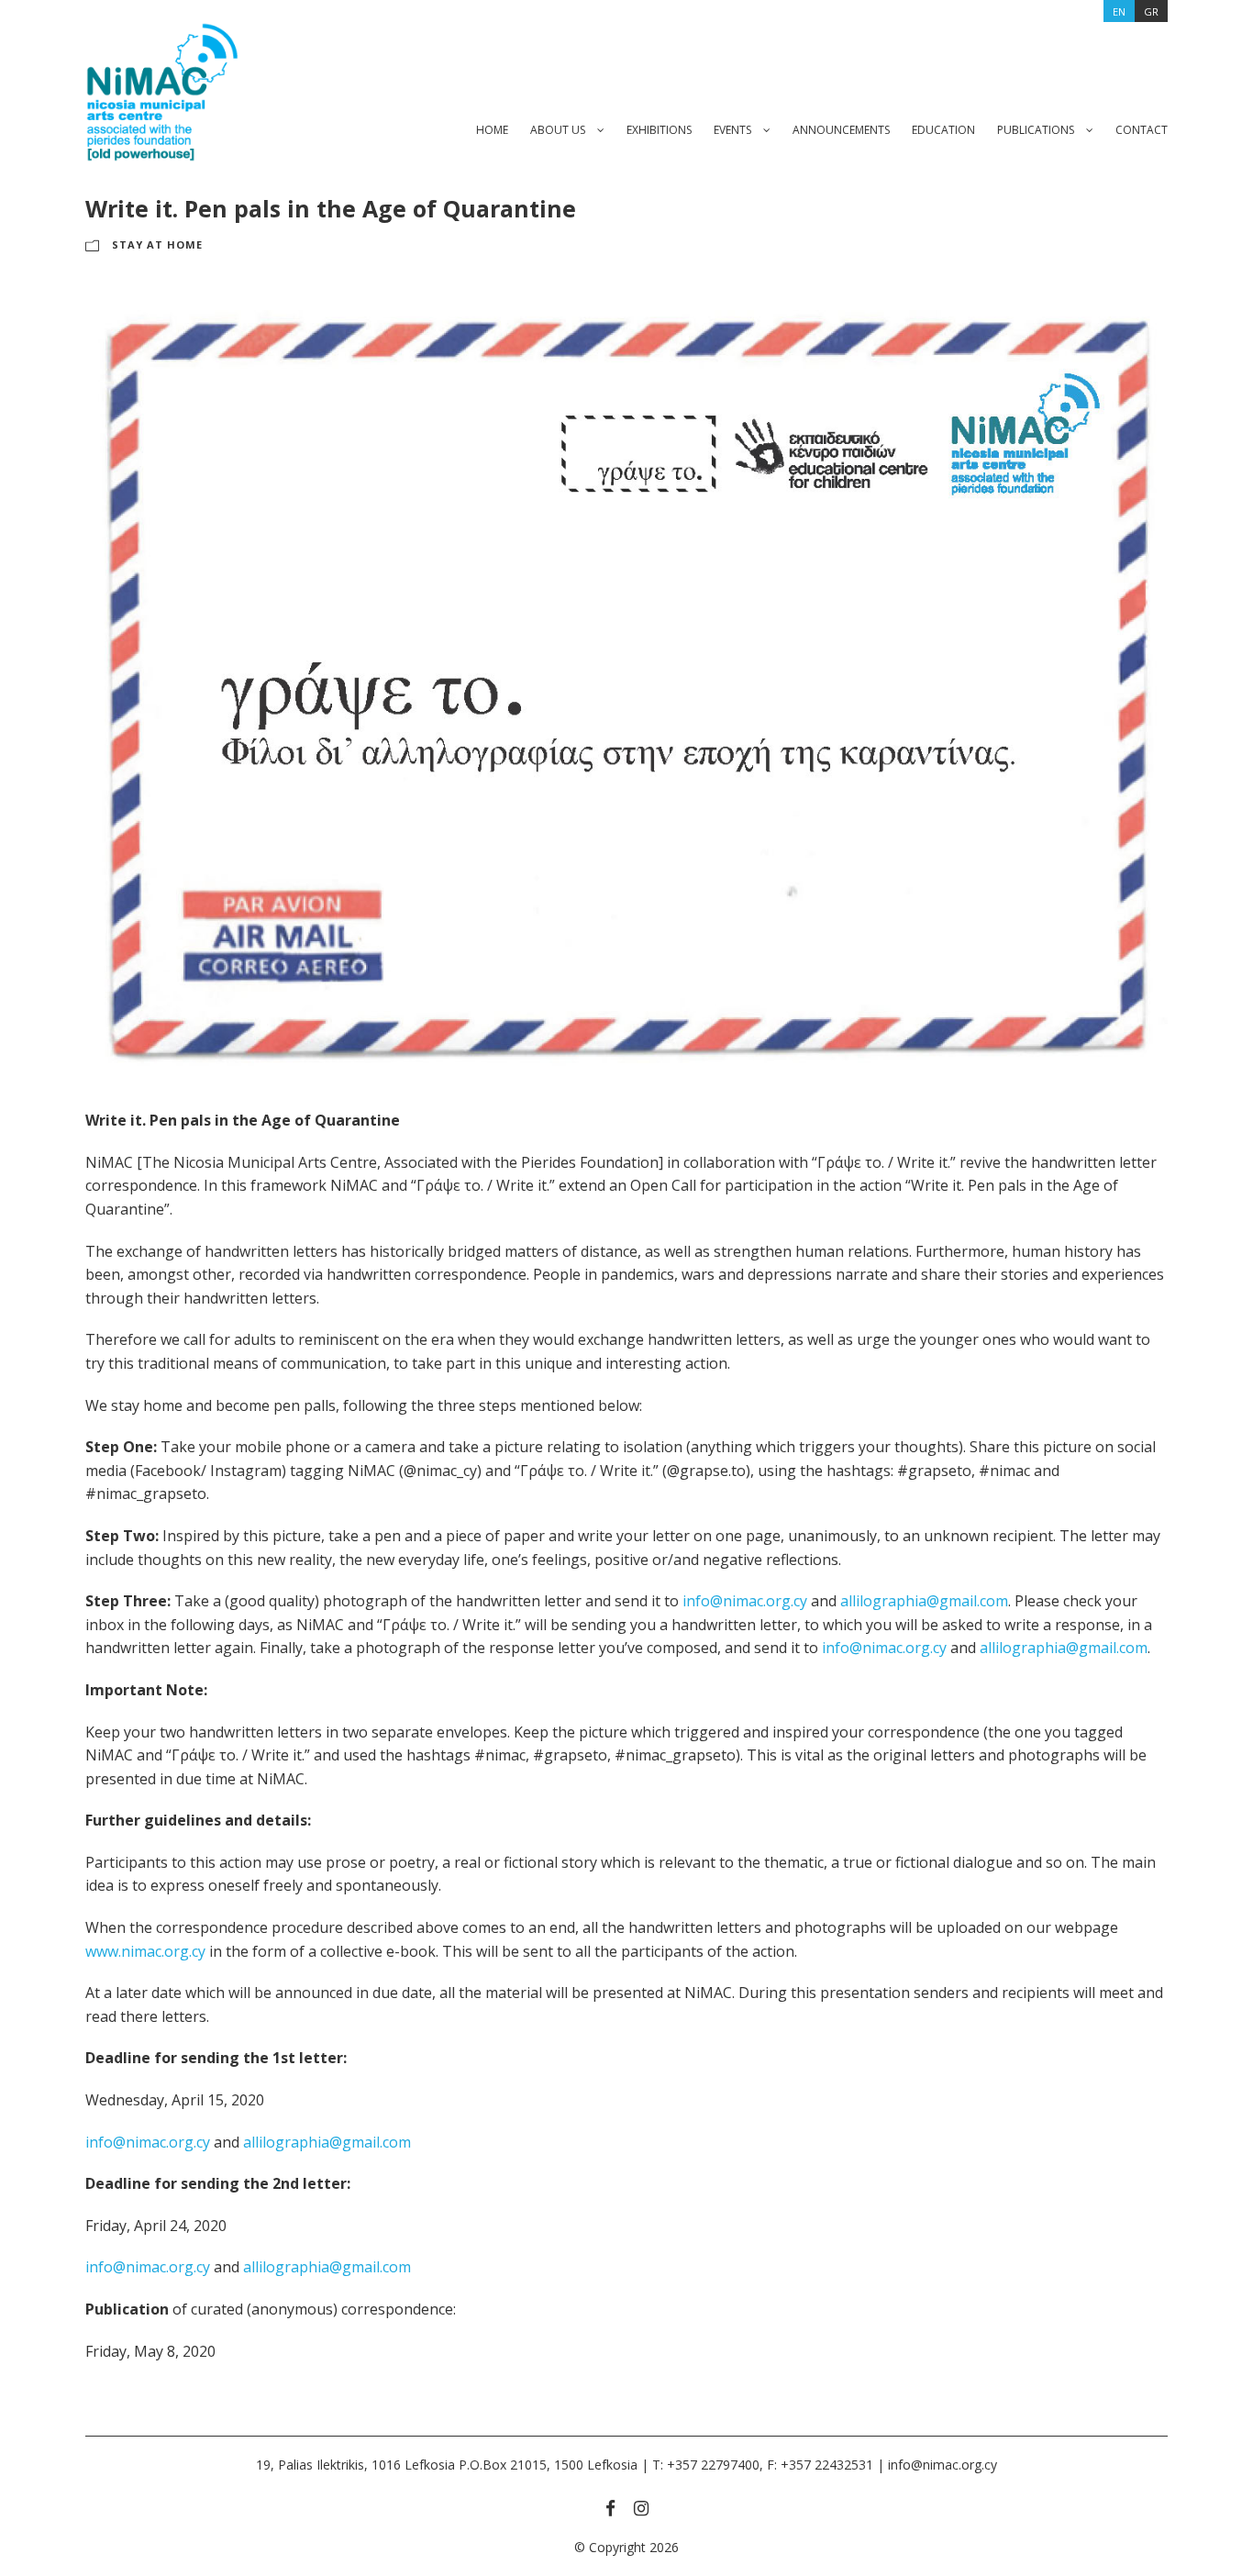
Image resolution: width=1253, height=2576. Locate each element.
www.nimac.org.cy (145, 1951)
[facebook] (610, 2508)
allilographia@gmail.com (924, 1601)
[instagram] (641, 2508)
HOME (492, 130)
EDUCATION (943, 130)
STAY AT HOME (157, 244)
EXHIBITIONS (659, 130)
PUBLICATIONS (1036, 130)
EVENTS (732, 130)
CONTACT (1142, 130)
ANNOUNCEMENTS (841, 130)
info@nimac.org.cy (745, 1601)
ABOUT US (558, 130)
